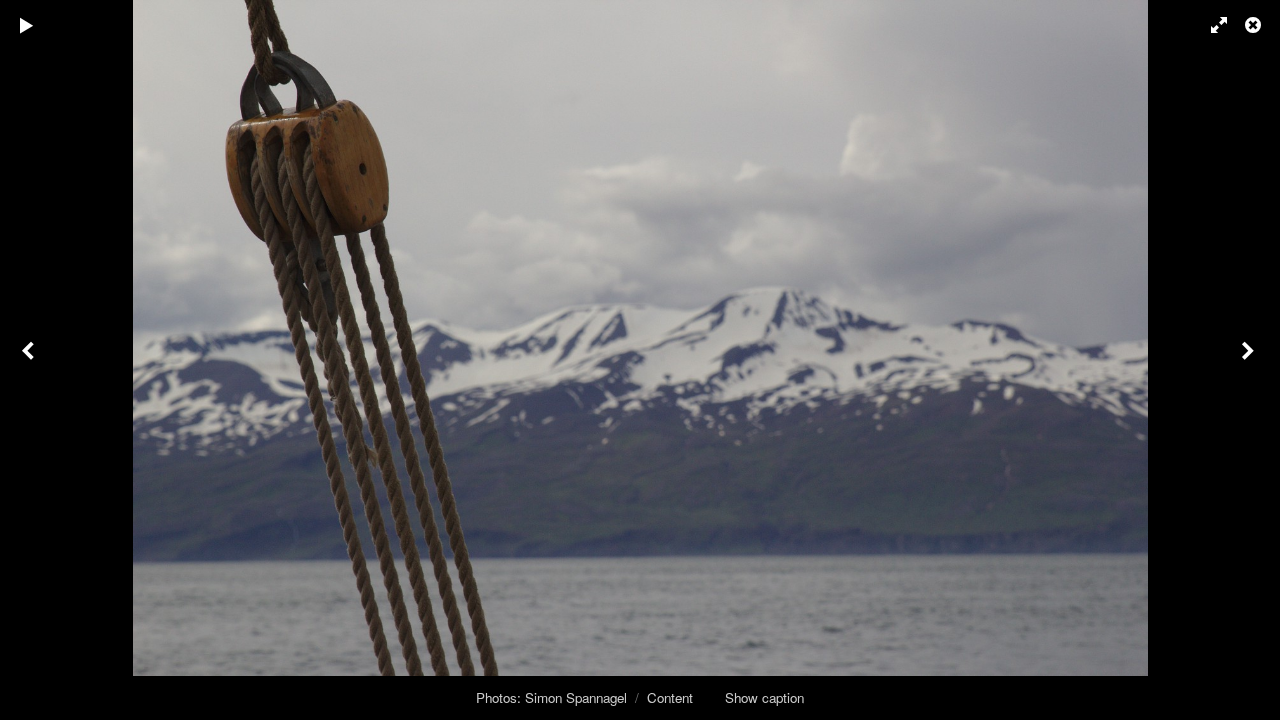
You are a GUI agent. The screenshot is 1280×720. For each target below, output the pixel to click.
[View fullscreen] (1210, 25)
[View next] (1250, 360)
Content (670, 697)
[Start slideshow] (27, 25)
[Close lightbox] (1255, 25)
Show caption (764, 697)
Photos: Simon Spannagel (551, 697)
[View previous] (30, 360)
